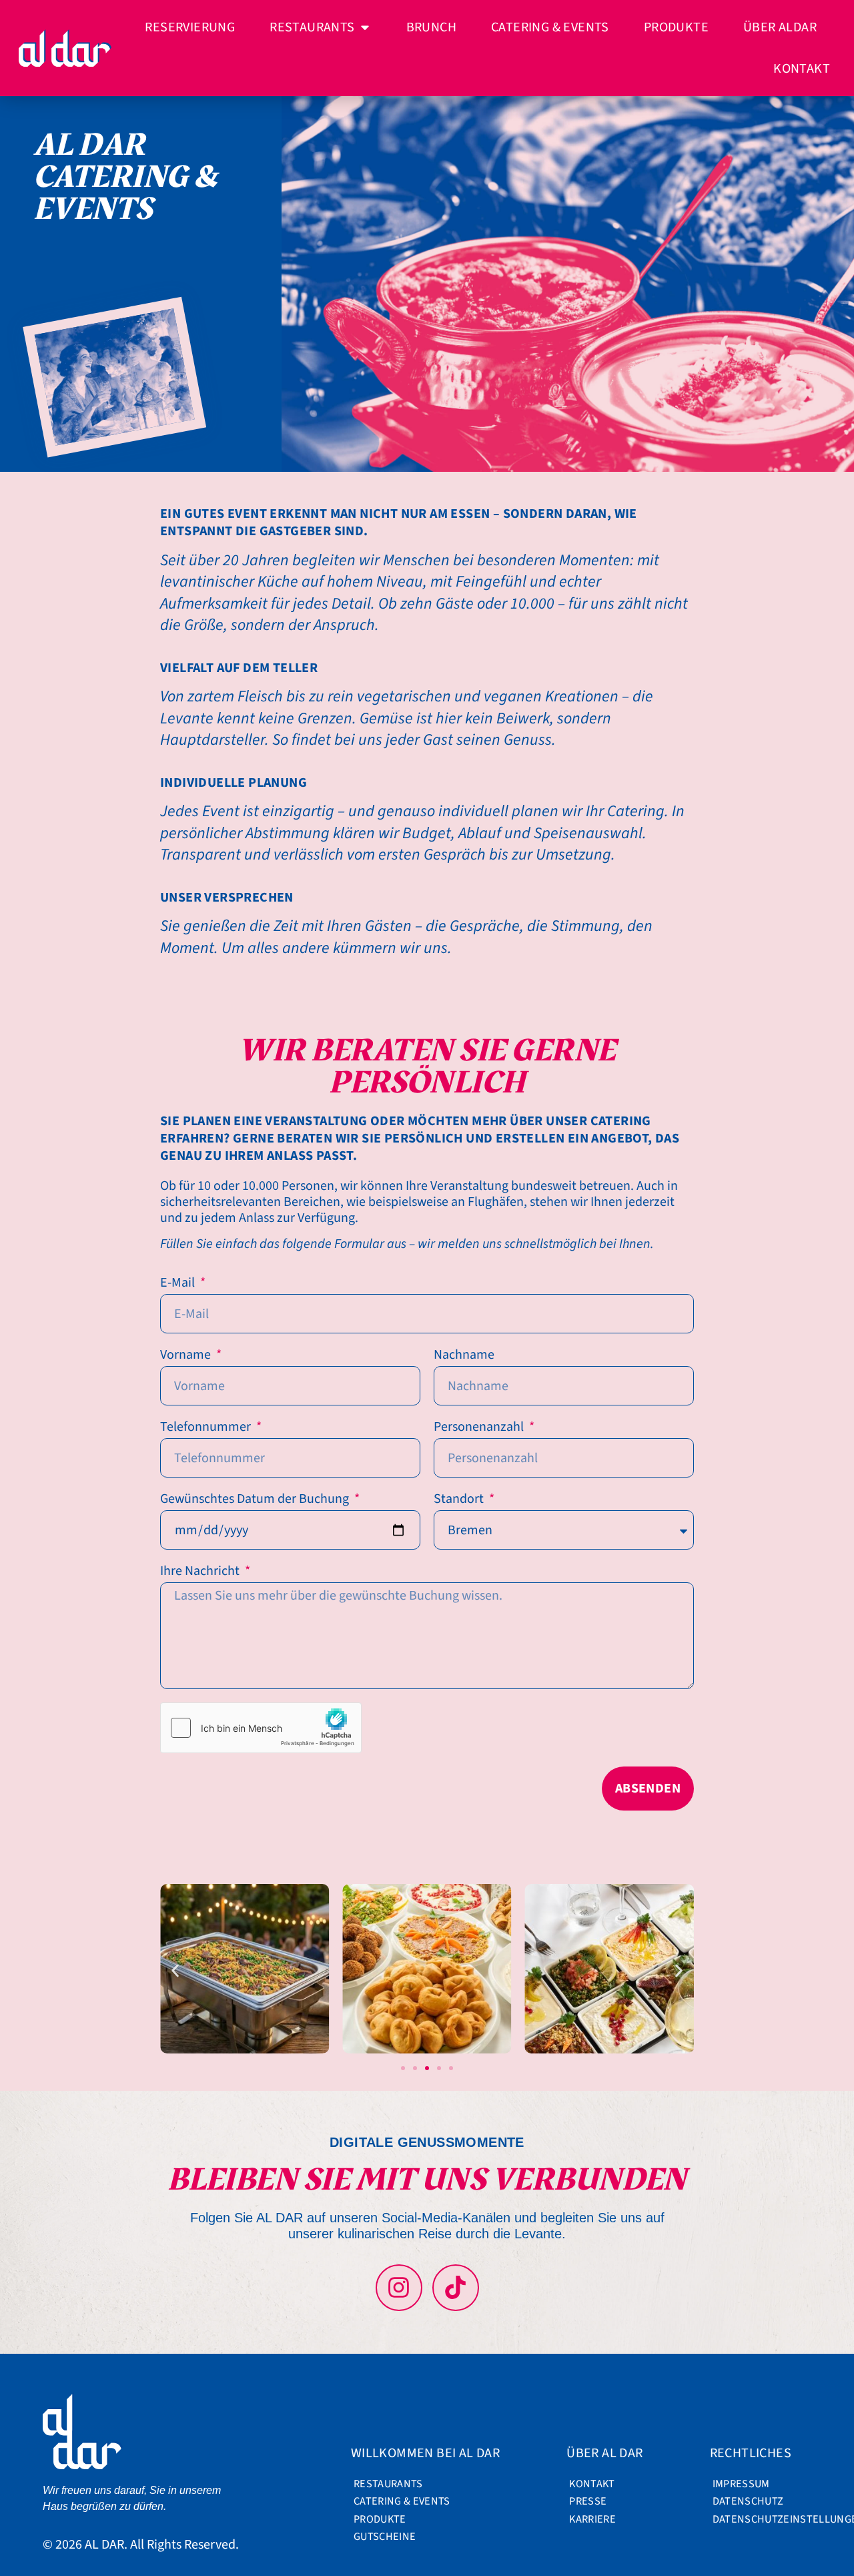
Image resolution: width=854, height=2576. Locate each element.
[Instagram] (399, 2288)
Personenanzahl (480, 1427)
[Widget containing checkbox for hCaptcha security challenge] (261, 1728)
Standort (460, 1500)
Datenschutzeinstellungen (757, 2519)
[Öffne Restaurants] (365, 27)
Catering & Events (398, 2501)
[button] (175, 1970)
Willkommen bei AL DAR (425, 2453)
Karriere (592, 2519)
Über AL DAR (604, 2453)
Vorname (187, 1355)
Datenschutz (748, 2501)
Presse (588, 2501)
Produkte (380, 2519)
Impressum (741, 2484)
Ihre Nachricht (201, 1572)
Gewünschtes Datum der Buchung (256, 1500)
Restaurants (388, 2484)
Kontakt (592, 2484)
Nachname (464, 1355)
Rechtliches (751, 2453)
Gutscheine (385, 2537)
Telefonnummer (207, 1427)
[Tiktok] (456, 2288)
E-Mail (179, 1283)
